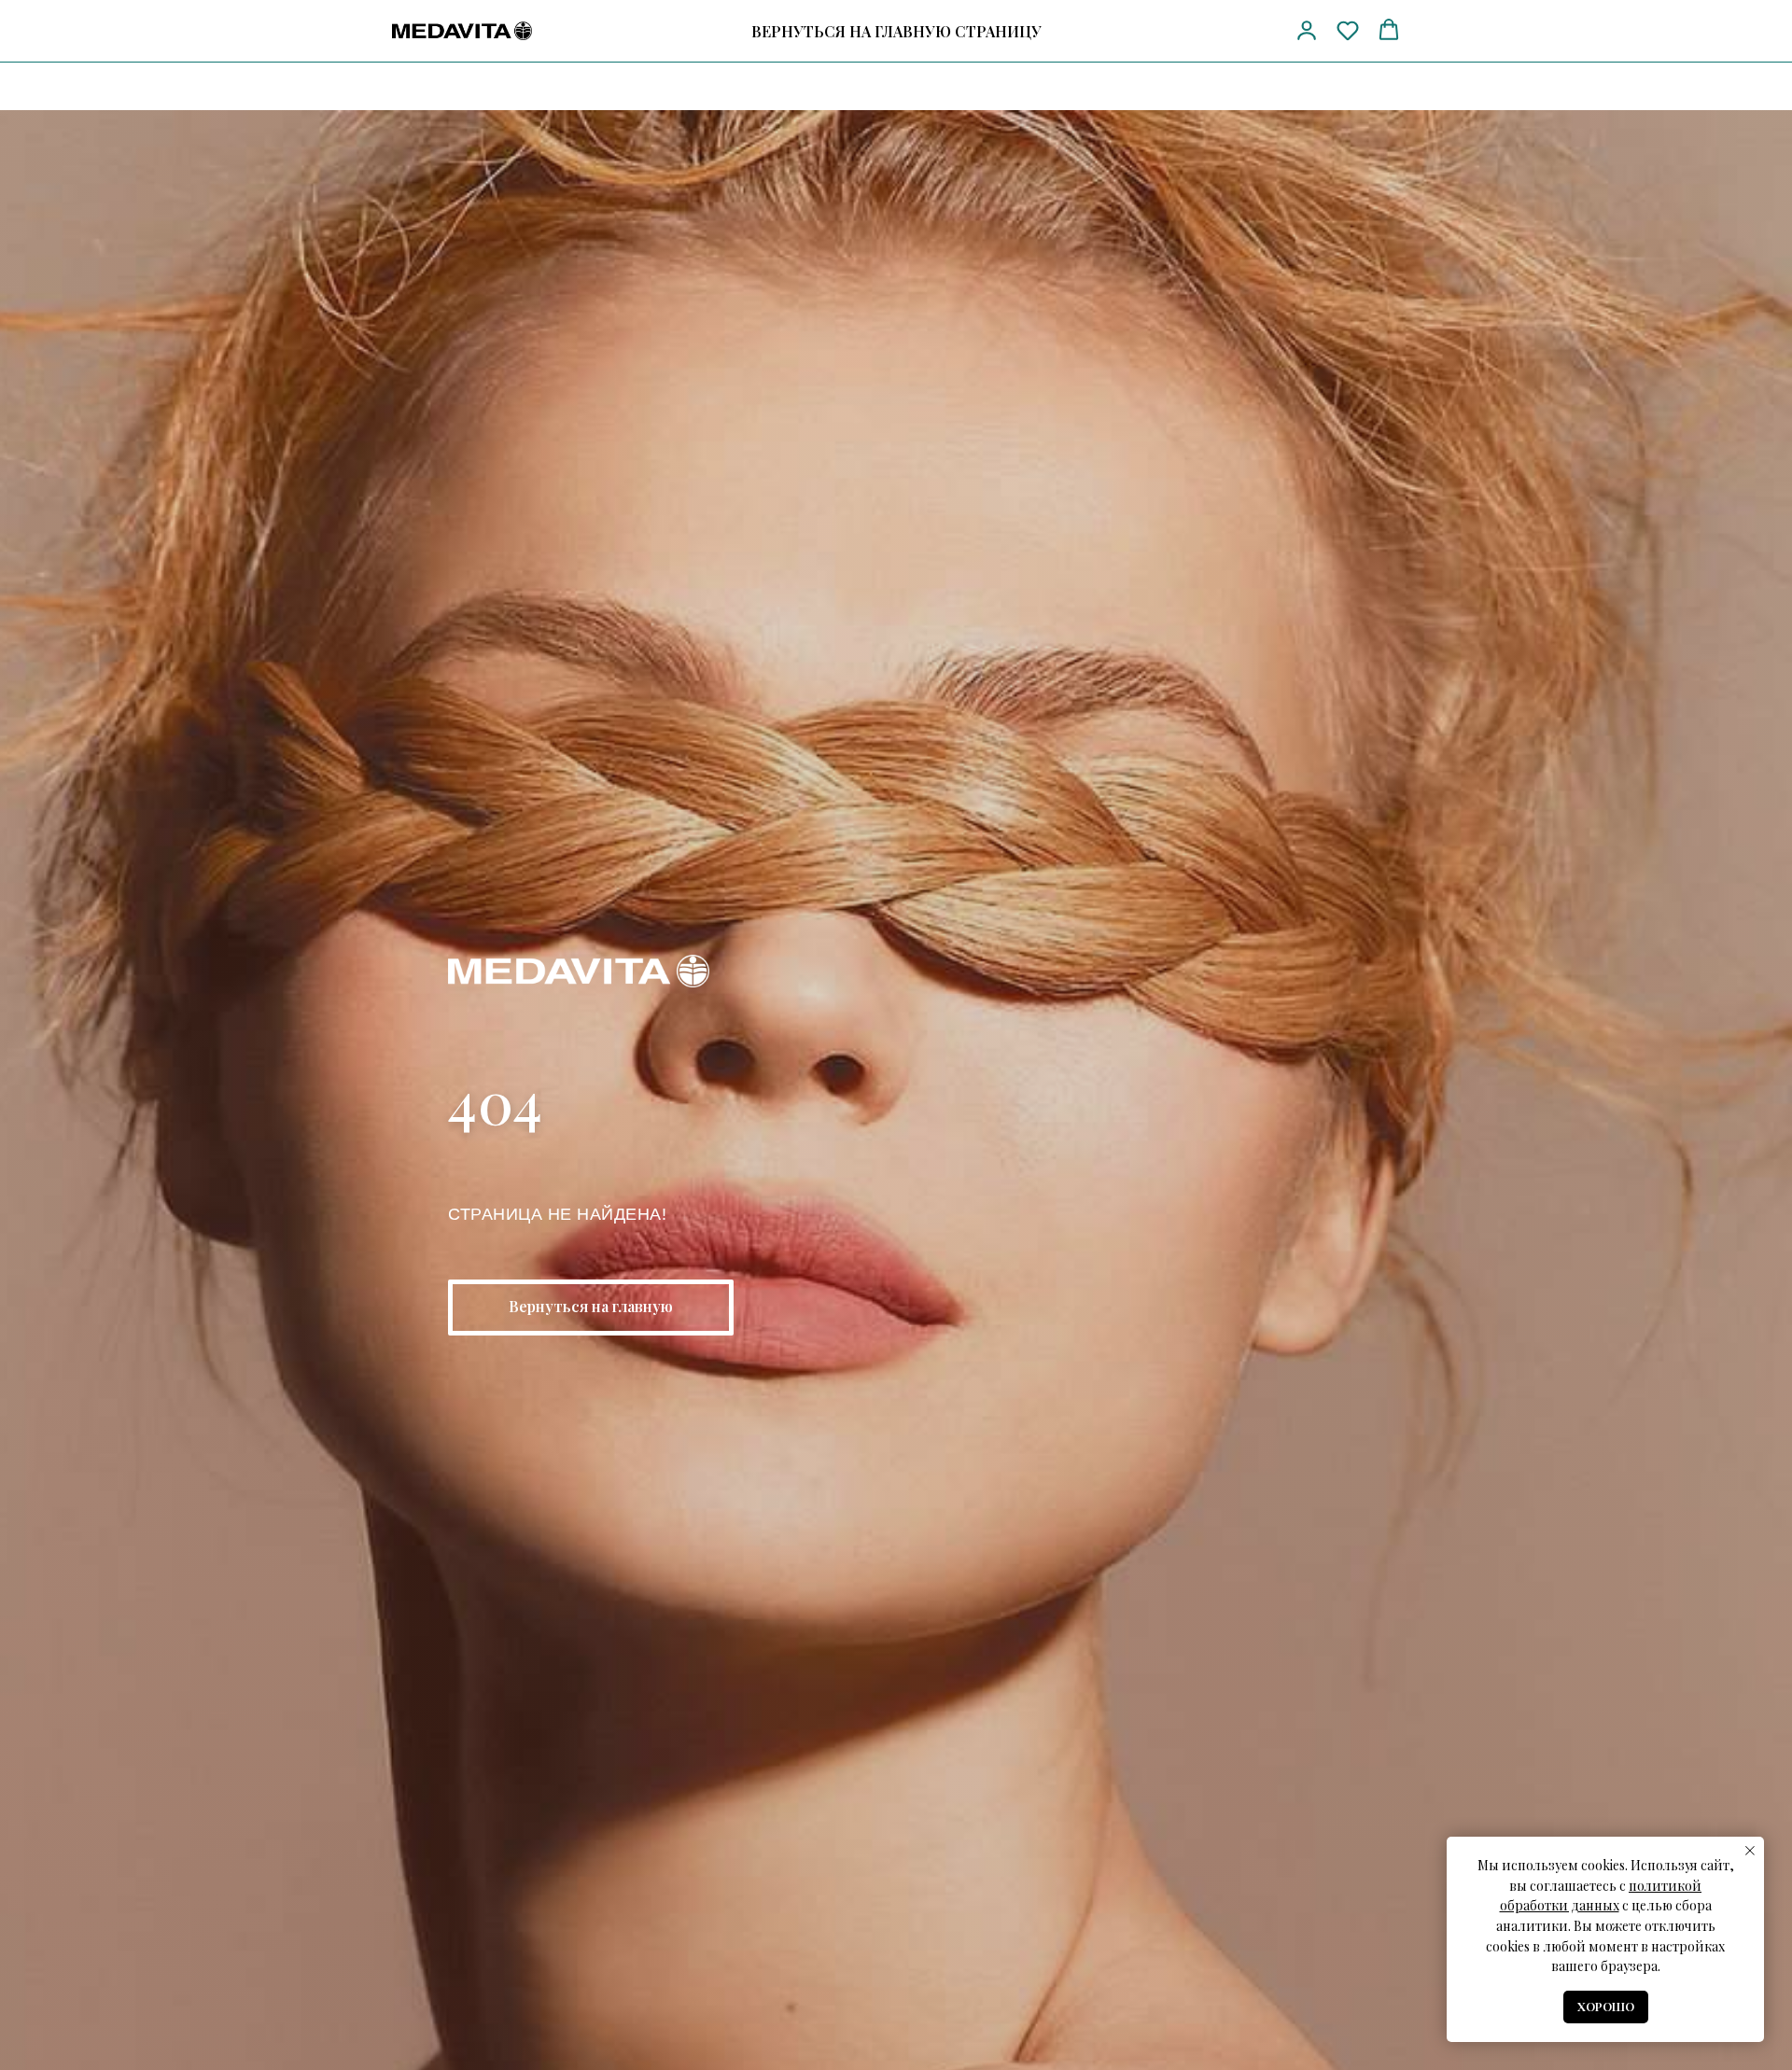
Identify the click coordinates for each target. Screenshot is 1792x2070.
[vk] (1256, 31)
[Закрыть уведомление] (1750, 1851)
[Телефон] (1187, 31)
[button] (1307, 30)
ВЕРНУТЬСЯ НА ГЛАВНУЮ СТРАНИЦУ (896, 31)
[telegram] (1221, 31)
